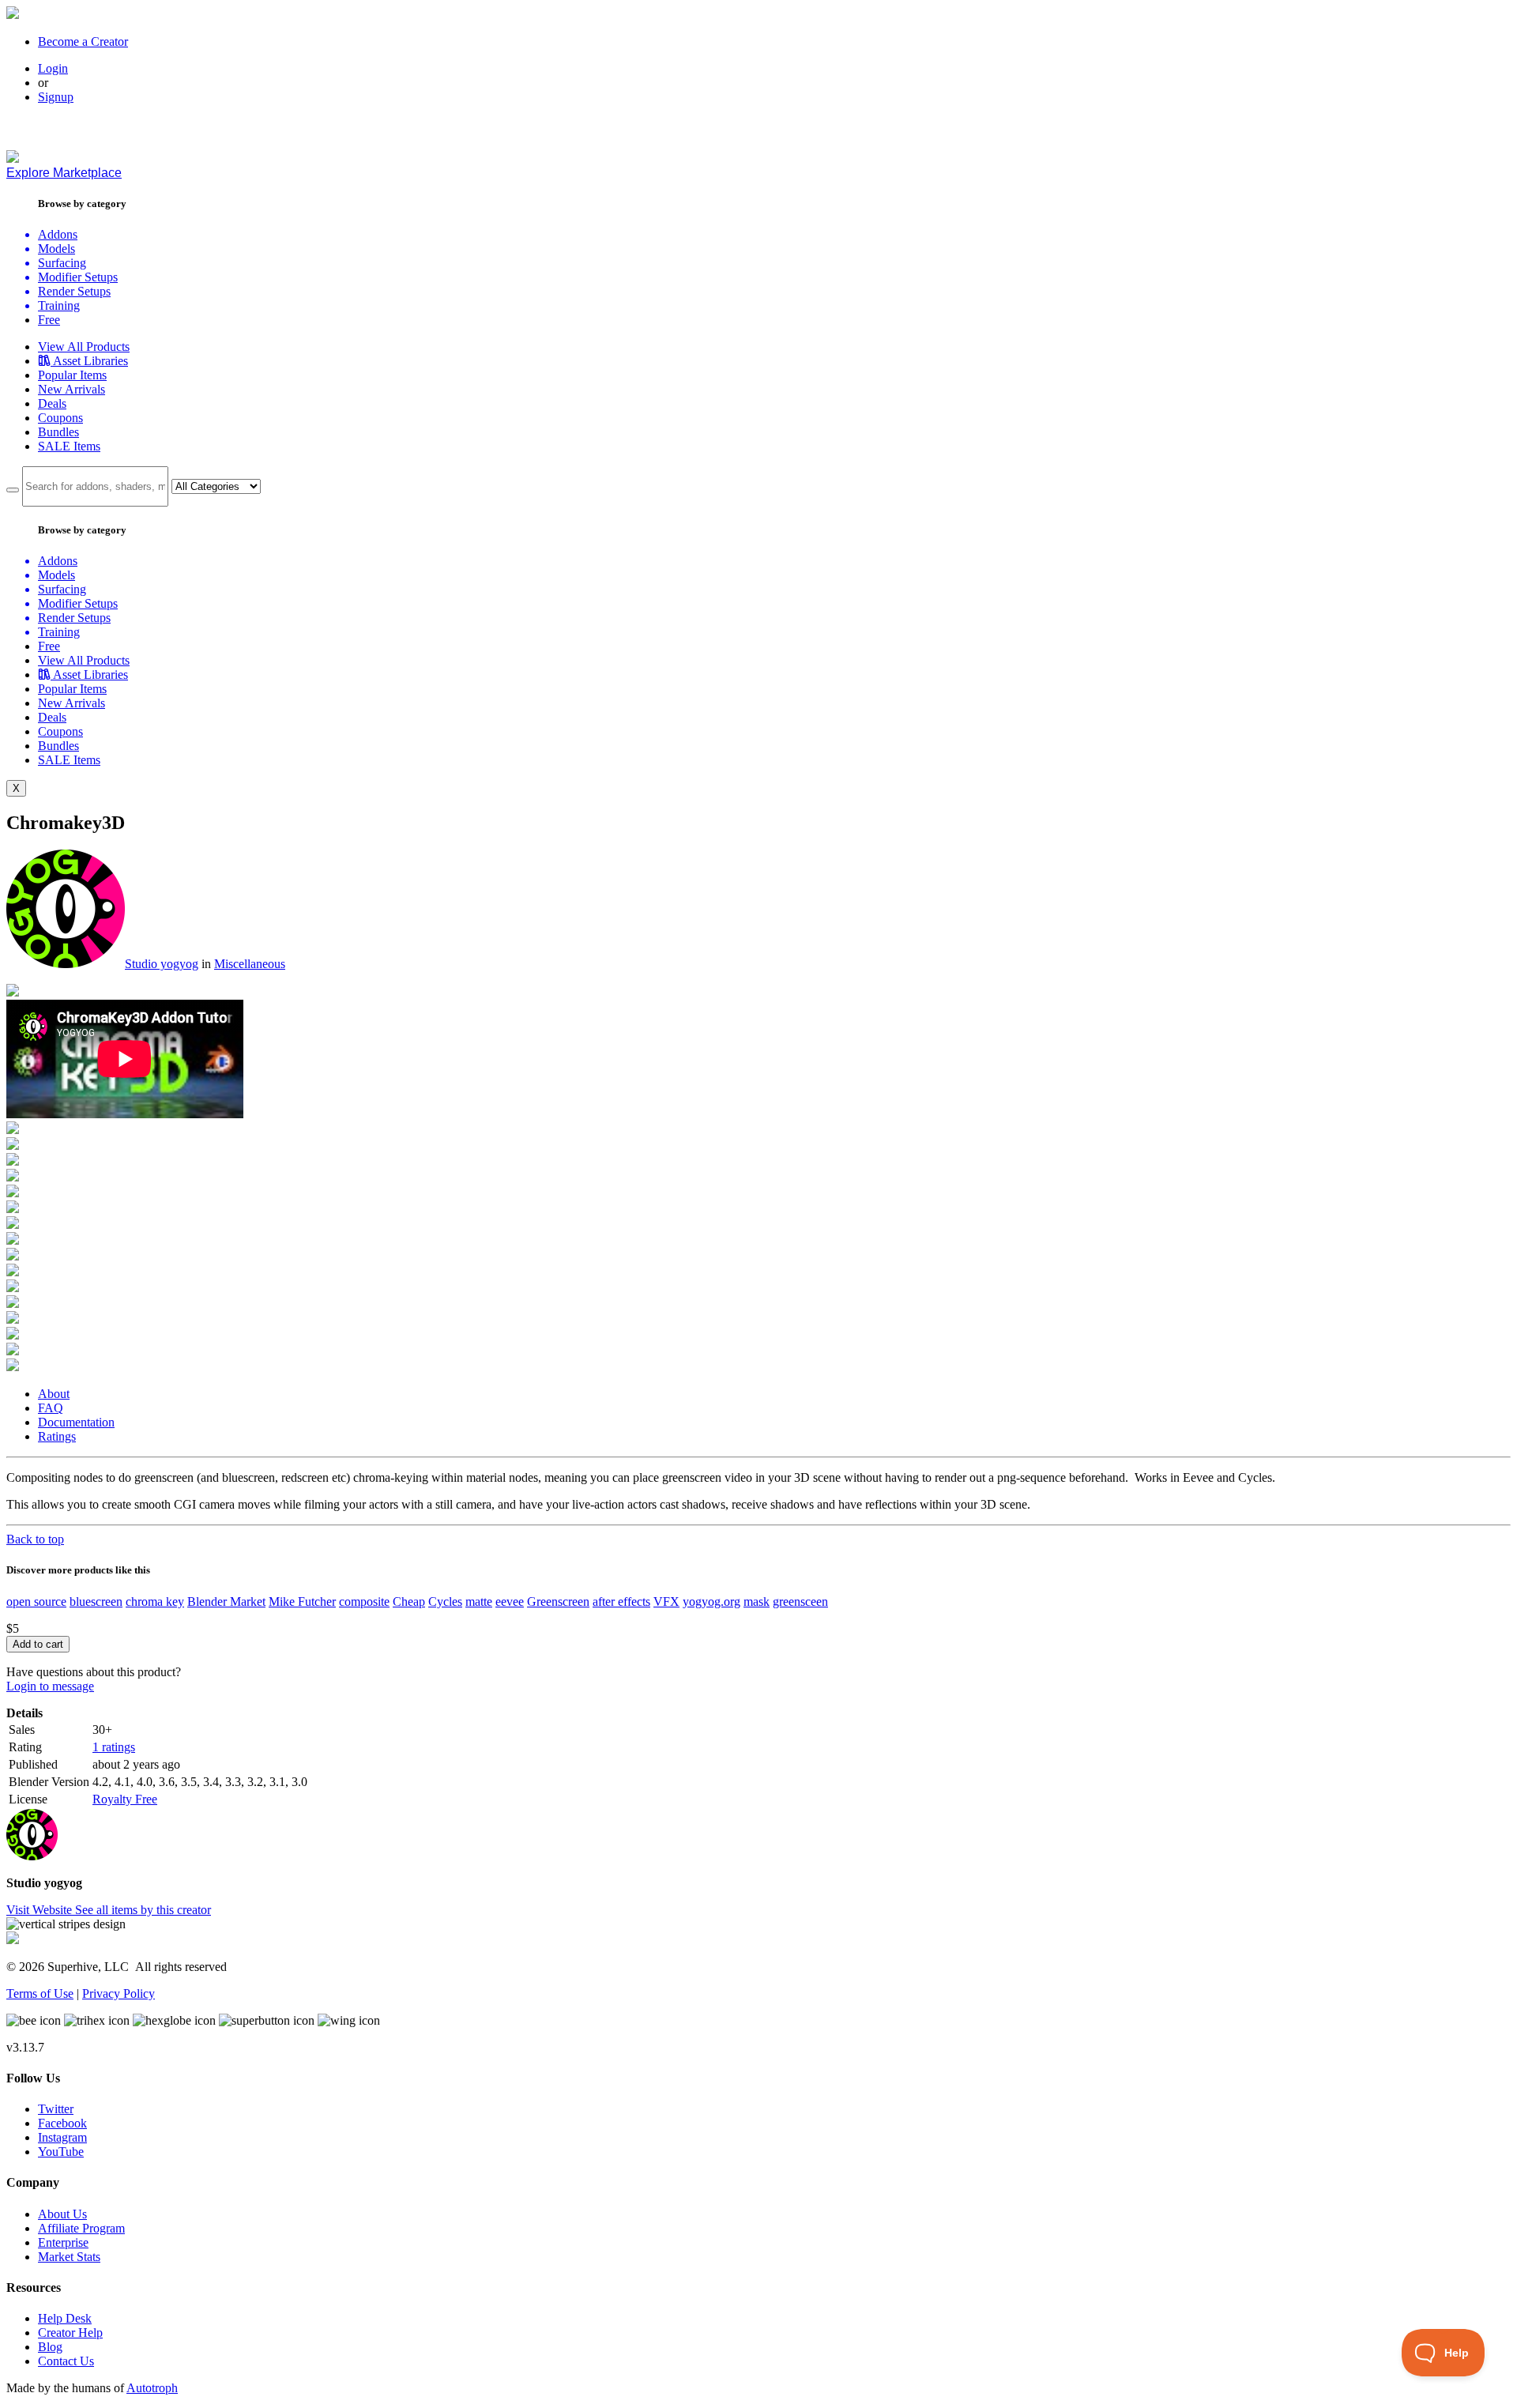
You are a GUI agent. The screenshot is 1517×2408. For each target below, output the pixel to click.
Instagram (62, 2137)
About (54, 1394)
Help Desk (65, 2318)
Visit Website (41, 1910)
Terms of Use (40, 1993)
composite (364, 1602)
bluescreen (96, 1602)
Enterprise (63, 2242)
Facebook (62, 2123)
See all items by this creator (143, 1910)
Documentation (76, 1422)
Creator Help (70, 2333)
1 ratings (114, 1747)
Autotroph (152, 2388)
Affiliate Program (81, 2228)
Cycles (445, 1602)
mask (757, 1602)
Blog (50, 2347)
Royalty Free (125, 1799)
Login (53, 68)
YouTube (61, 2152)
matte (479, 1602)
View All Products (84, 347)
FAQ (51, 1408)
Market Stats (69, 2257)
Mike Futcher (302, 1602)
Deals (52, 403)
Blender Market (226, 1602)
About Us (62, 2214)
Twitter (56, 2109)
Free (49, 320)
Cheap (409, 1602)
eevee (510, 1602)
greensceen (800, 1602)
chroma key (155, 1602)
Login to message (50, 1686)
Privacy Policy (119, 1993)
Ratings (57, 1436)
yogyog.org (711, 1602)
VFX (666, 1602)
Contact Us (66, 2361)
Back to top (35, 1539)
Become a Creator (83, 41)
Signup (56, 97)
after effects (621, 1602)
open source (36, 1602)
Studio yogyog (162, 964)
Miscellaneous (250, 964)
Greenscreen (558, 1602)
